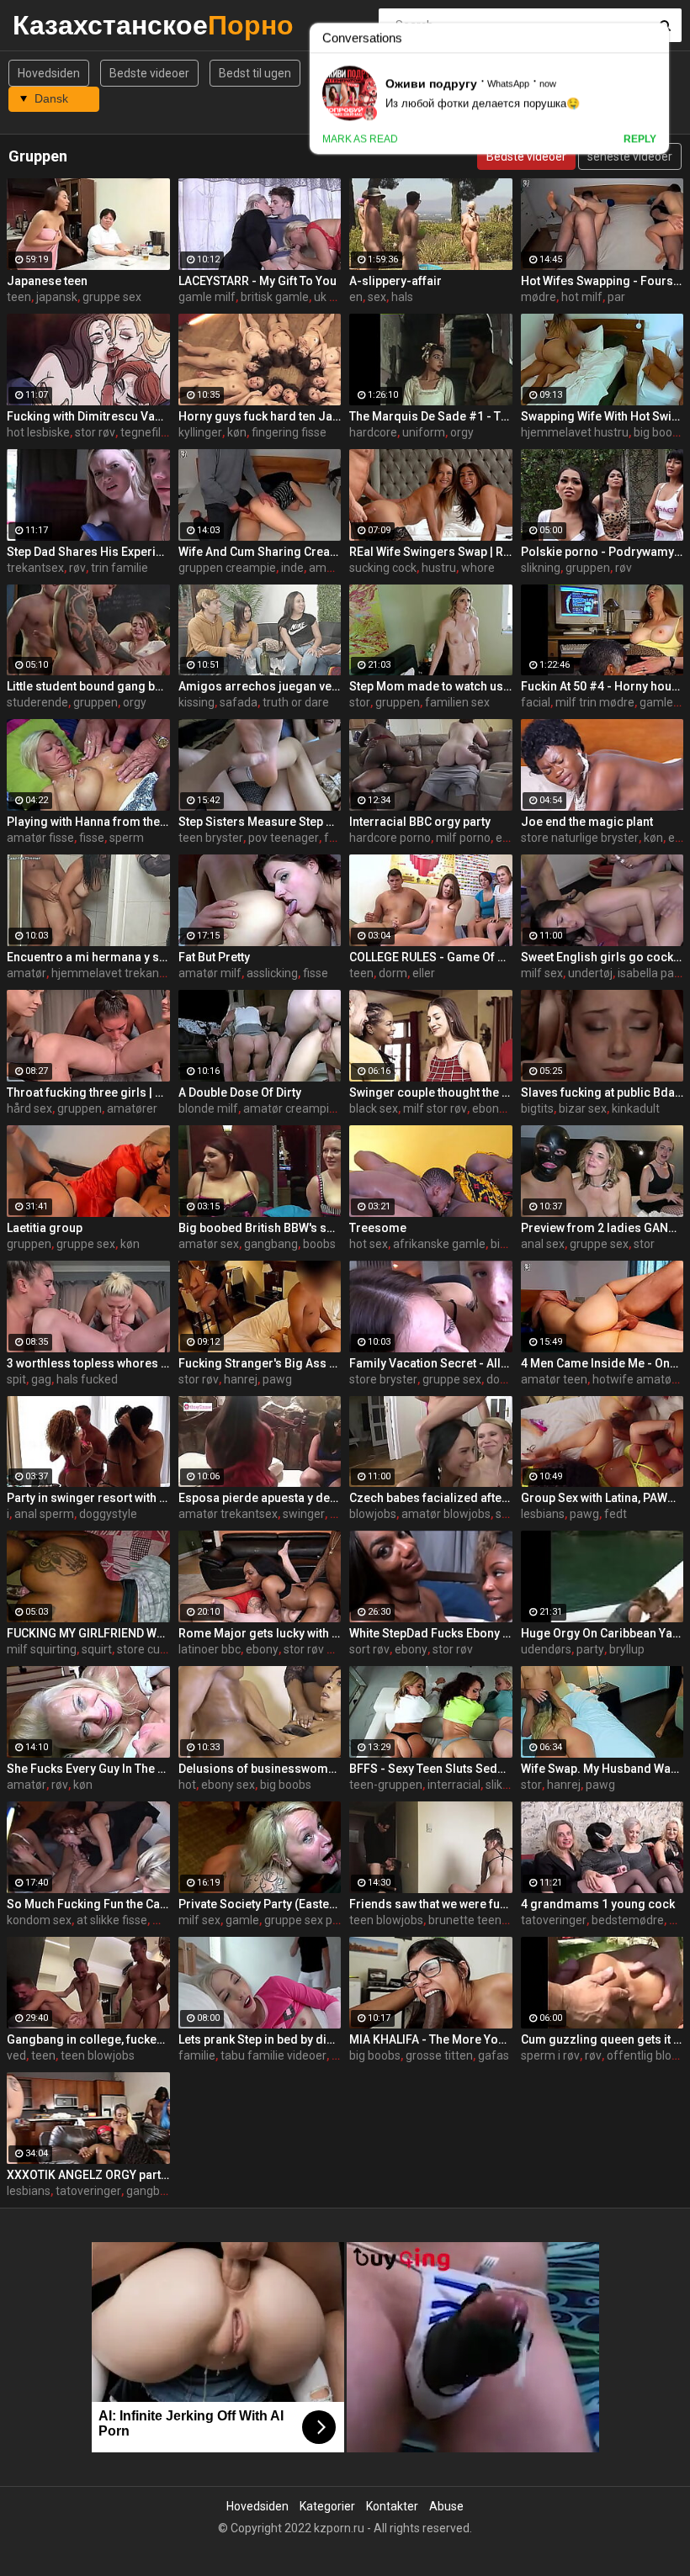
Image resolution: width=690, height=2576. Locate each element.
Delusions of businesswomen (260, 1769)
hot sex (369, 1244)
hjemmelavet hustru (575, 432)
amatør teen (554, 1379)
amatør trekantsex (228, 1514)
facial (536, 702)
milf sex (542, 973)
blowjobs (373, 1514)
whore (478, 568)
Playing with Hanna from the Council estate (88, 822)
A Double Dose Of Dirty (240, 1092)
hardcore (373, 432)
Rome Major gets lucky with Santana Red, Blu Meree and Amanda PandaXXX (260, 1633)
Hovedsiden (49, 73)
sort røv (369, 1649)
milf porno (463, 838)
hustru (439, 568)
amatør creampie (289, 1108)
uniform (424, 432)
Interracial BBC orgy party (420, 822)
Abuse (446, 2506)
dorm (393, 973)
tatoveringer (554, 1920)
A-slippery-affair (395, 281)
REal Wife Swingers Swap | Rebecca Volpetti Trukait (431, 552)
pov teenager (284, 838)
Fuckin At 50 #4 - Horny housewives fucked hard (602, 686)
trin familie (119, 568)
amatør (27, 973)
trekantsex (35, 568)
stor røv (95, 432)
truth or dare (296, 702)
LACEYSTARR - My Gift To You (257, 281)
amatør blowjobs (446, 1514)
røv (77, 568)
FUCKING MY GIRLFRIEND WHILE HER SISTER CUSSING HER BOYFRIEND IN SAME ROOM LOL (88, 1633)
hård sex (29, 1108)
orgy (462, 432)
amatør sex (209, 1244)
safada (239, 702)
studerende (37, 702)
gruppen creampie (227, 568)
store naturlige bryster (580, 838)
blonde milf (208, 1108)
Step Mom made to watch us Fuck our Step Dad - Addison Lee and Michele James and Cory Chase (431, 686)
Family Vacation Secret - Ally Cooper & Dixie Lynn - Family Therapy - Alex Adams (431, 1363)
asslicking (272, 973)
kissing (196, 702)
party (590, 1649)
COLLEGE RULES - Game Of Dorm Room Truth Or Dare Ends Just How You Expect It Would (431, 957)
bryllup (627, 1649)
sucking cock (383, 568)
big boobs (286, 1785)
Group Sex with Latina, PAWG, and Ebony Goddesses (602, 1498)
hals (402, 297)
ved (16, 2055)
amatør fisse (40, 838)
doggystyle (108, 1514)
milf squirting (42, 1649)
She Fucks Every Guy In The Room (88, 1769)
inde (292, 568)
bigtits (537, 1108)
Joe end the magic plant (587, 822)
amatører (132, 1108)
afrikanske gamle (439, 1244)
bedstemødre (628, 1920)
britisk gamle (275, 297)
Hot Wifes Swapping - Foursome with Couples (602, 281)
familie (197, 2055)
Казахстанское (57, 25)
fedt (616, 1514)
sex (377, 297)
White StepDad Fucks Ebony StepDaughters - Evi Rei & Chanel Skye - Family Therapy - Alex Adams (431, 1633)
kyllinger (200, 432)
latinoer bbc (210, 1649)
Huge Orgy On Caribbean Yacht (602, 1633)
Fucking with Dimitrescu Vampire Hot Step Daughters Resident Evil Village (88, 416)
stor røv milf (316, 1649)
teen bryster (211, 838)
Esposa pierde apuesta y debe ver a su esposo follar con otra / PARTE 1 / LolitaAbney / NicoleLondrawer (260, 1498)
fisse (92, 838)
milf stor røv (435, 1108)
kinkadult (636, 1108)
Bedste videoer (149, 73)
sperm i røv (550, 2055)
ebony (262, 1649)
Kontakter (392, 2506)
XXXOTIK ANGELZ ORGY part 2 (88, 2175)
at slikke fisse (112, 1920)
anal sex (543, 1244)
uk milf (332, 297)
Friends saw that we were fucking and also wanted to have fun (431, 1904)
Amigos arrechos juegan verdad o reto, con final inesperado (260, 686)
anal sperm (44, 1514)
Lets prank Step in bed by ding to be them (260, 2039)
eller (424, 973)
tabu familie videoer (273, 2055)
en (356, 297)
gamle (242, 1920)
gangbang (271, 1244)
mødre (539, 297)
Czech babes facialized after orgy (431, 1498)
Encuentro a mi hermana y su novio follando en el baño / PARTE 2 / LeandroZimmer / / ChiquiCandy (88, 957)
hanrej (241, 1379)
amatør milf (210, 973)
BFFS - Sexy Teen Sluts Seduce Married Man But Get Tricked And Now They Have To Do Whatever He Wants (431, 1769)
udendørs (546, 1649)
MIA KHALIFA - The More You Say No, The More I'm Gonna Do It (431, 2039)
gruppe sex (112, 297)
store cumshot (156, 1649)
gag (41, 1379)
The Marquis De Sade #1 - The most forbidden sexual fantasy (431, 416)
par (616, 297)
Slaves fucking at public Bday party (602, 1092)
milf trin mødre (595, 702)
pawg (277, 1379)
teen (19, 297)
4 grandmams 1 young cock (598, 1904)
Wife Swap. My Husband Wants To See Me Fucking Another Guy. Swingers (602, 1769)
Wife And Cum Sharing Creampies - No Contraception (260, 552)
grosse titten (439, 2055)
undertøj (590, 973)
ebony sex (228, 1785)
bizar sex (583, 1108)
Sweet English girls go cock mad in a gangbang (602, 957)
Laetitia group (45, 1228)
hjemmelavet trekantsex (117, 973)
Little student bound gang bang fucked (88, 686)
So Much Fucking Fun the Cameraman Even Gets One (88, 1904)
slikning (541, 568)
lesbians (543, 1514)
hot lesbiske (38, 432)
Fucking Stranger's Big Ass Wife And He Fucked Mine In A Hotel (260, 1363)
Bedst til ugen (255, 73)
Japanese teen (47, 281)
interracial (454, 1785)
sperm (127, 838)
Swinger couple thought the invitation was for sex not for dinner (431, 1092)
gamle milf (207, 297)
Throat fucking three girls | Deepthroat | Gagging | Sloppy (88, 1092)
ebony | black (506, 1108)
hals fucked (87, 1379)
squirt (97, 1649)
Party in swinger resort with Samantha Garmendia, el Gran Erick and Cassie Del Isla (88, 1498)
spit (16, 1379)
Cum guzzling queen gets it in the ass (602, 2039)
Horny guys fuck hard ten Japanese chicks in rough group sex (260, 416)
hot (187, 1785)
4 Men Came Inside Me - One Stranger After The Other (602, 1363)
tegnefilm (146, 432)
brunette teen (465, 1920)
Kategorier (327, 2506)
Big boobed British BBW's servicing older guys (260, 1228)
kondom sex (39, 1920)
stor (360, 702)
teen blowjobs (386, 1920)
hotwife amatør (634, 1379)
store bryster (383, 1379)
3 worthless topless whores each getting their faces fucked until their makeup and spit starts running (88, 1363)
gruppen (588, 568)
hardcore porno (390, 838)
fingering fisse (289, 432)
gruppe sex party (309, 1920)
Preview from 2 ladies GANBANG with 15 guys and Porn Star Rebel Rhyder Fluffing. (602, 1228)
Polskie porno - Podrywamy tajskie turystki (602, 552)
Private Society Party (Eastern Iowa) (260, 1904)
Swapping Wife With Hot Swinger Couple (602, 416)
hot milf (582, 297)
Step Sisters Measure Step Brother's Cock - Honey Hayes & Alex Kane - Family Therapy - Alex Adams (260, 822)
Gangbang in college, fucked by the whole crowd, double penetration (88, 2039)
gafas (494, 2055)
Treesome (378, 1228)
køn (237, 432)
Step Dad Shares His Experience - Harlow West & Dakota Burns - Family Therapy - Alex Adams (88, 552)
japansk (57, 297)
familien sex (457, 702)
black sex (374, 1108)
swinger (304, 1514)
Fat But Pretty (214, 957)
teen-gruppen (386, 1785)
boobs (319, 1244)
